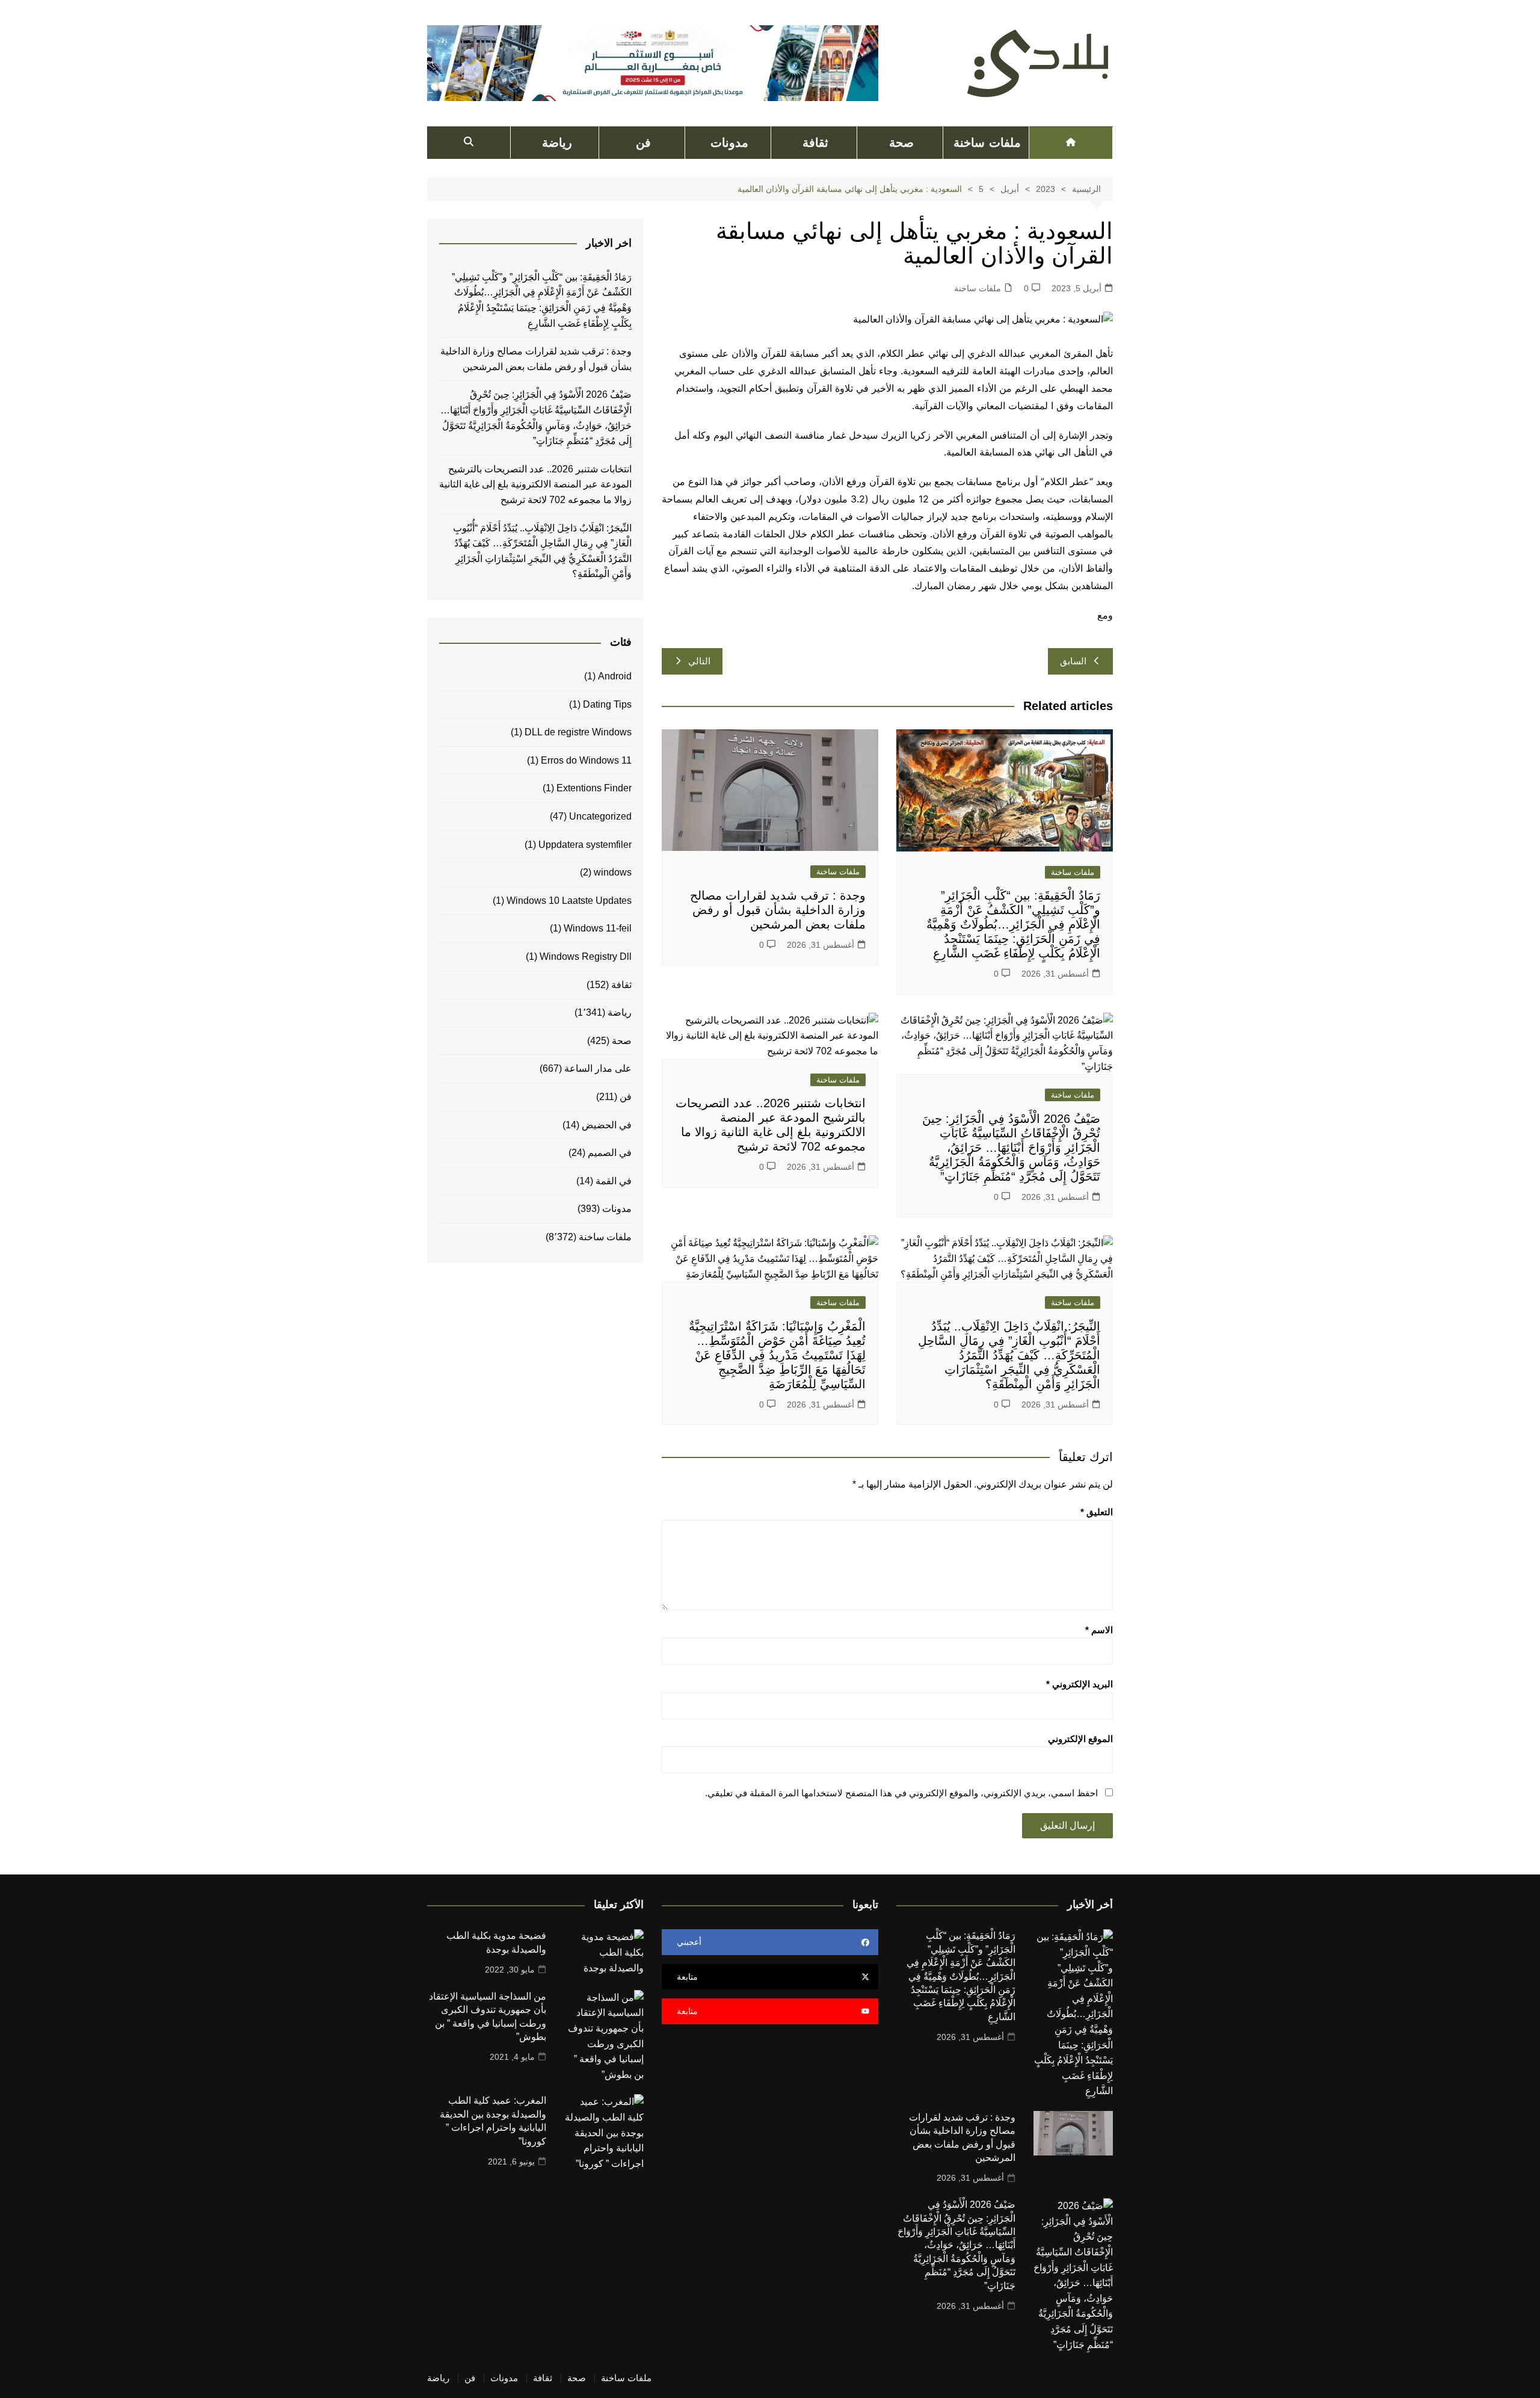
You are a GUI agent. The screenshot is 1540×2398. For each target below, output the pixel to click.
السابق (1073, 661)
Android (615, 676)
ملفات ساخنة (987, 143)
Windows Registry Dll (586, 956)
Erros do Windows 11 (586, 760)
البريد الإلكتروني (1080, 1684)
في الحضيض (607, 1125)
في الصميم (610, 1153)
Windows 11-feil (598, 928)
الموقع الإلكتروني (1080, 1739)
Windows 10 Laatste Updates (569, 901)
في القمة (614, 1181)
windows (613, 872)
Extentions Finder (594, 788)
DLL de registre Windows (578, 732)
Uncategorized (600, 816)
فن (643, 143)
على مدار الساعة (598, 1068)
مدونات (729, 143)
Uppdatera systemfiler (585, 845)
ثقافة (815, 143)
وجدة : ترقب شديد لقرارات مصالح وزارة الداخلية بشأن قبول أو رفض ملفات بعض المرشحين (778, 910)
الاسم (1099, 1630)
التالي (699, 661)
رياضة (557, 143)
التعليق (1097, 1512)
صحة (901, 143)
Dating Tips (607, 704)
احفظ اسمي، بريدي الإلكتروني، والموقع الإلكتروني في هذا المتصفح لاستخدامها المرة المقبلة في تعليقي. (901, 1793)
